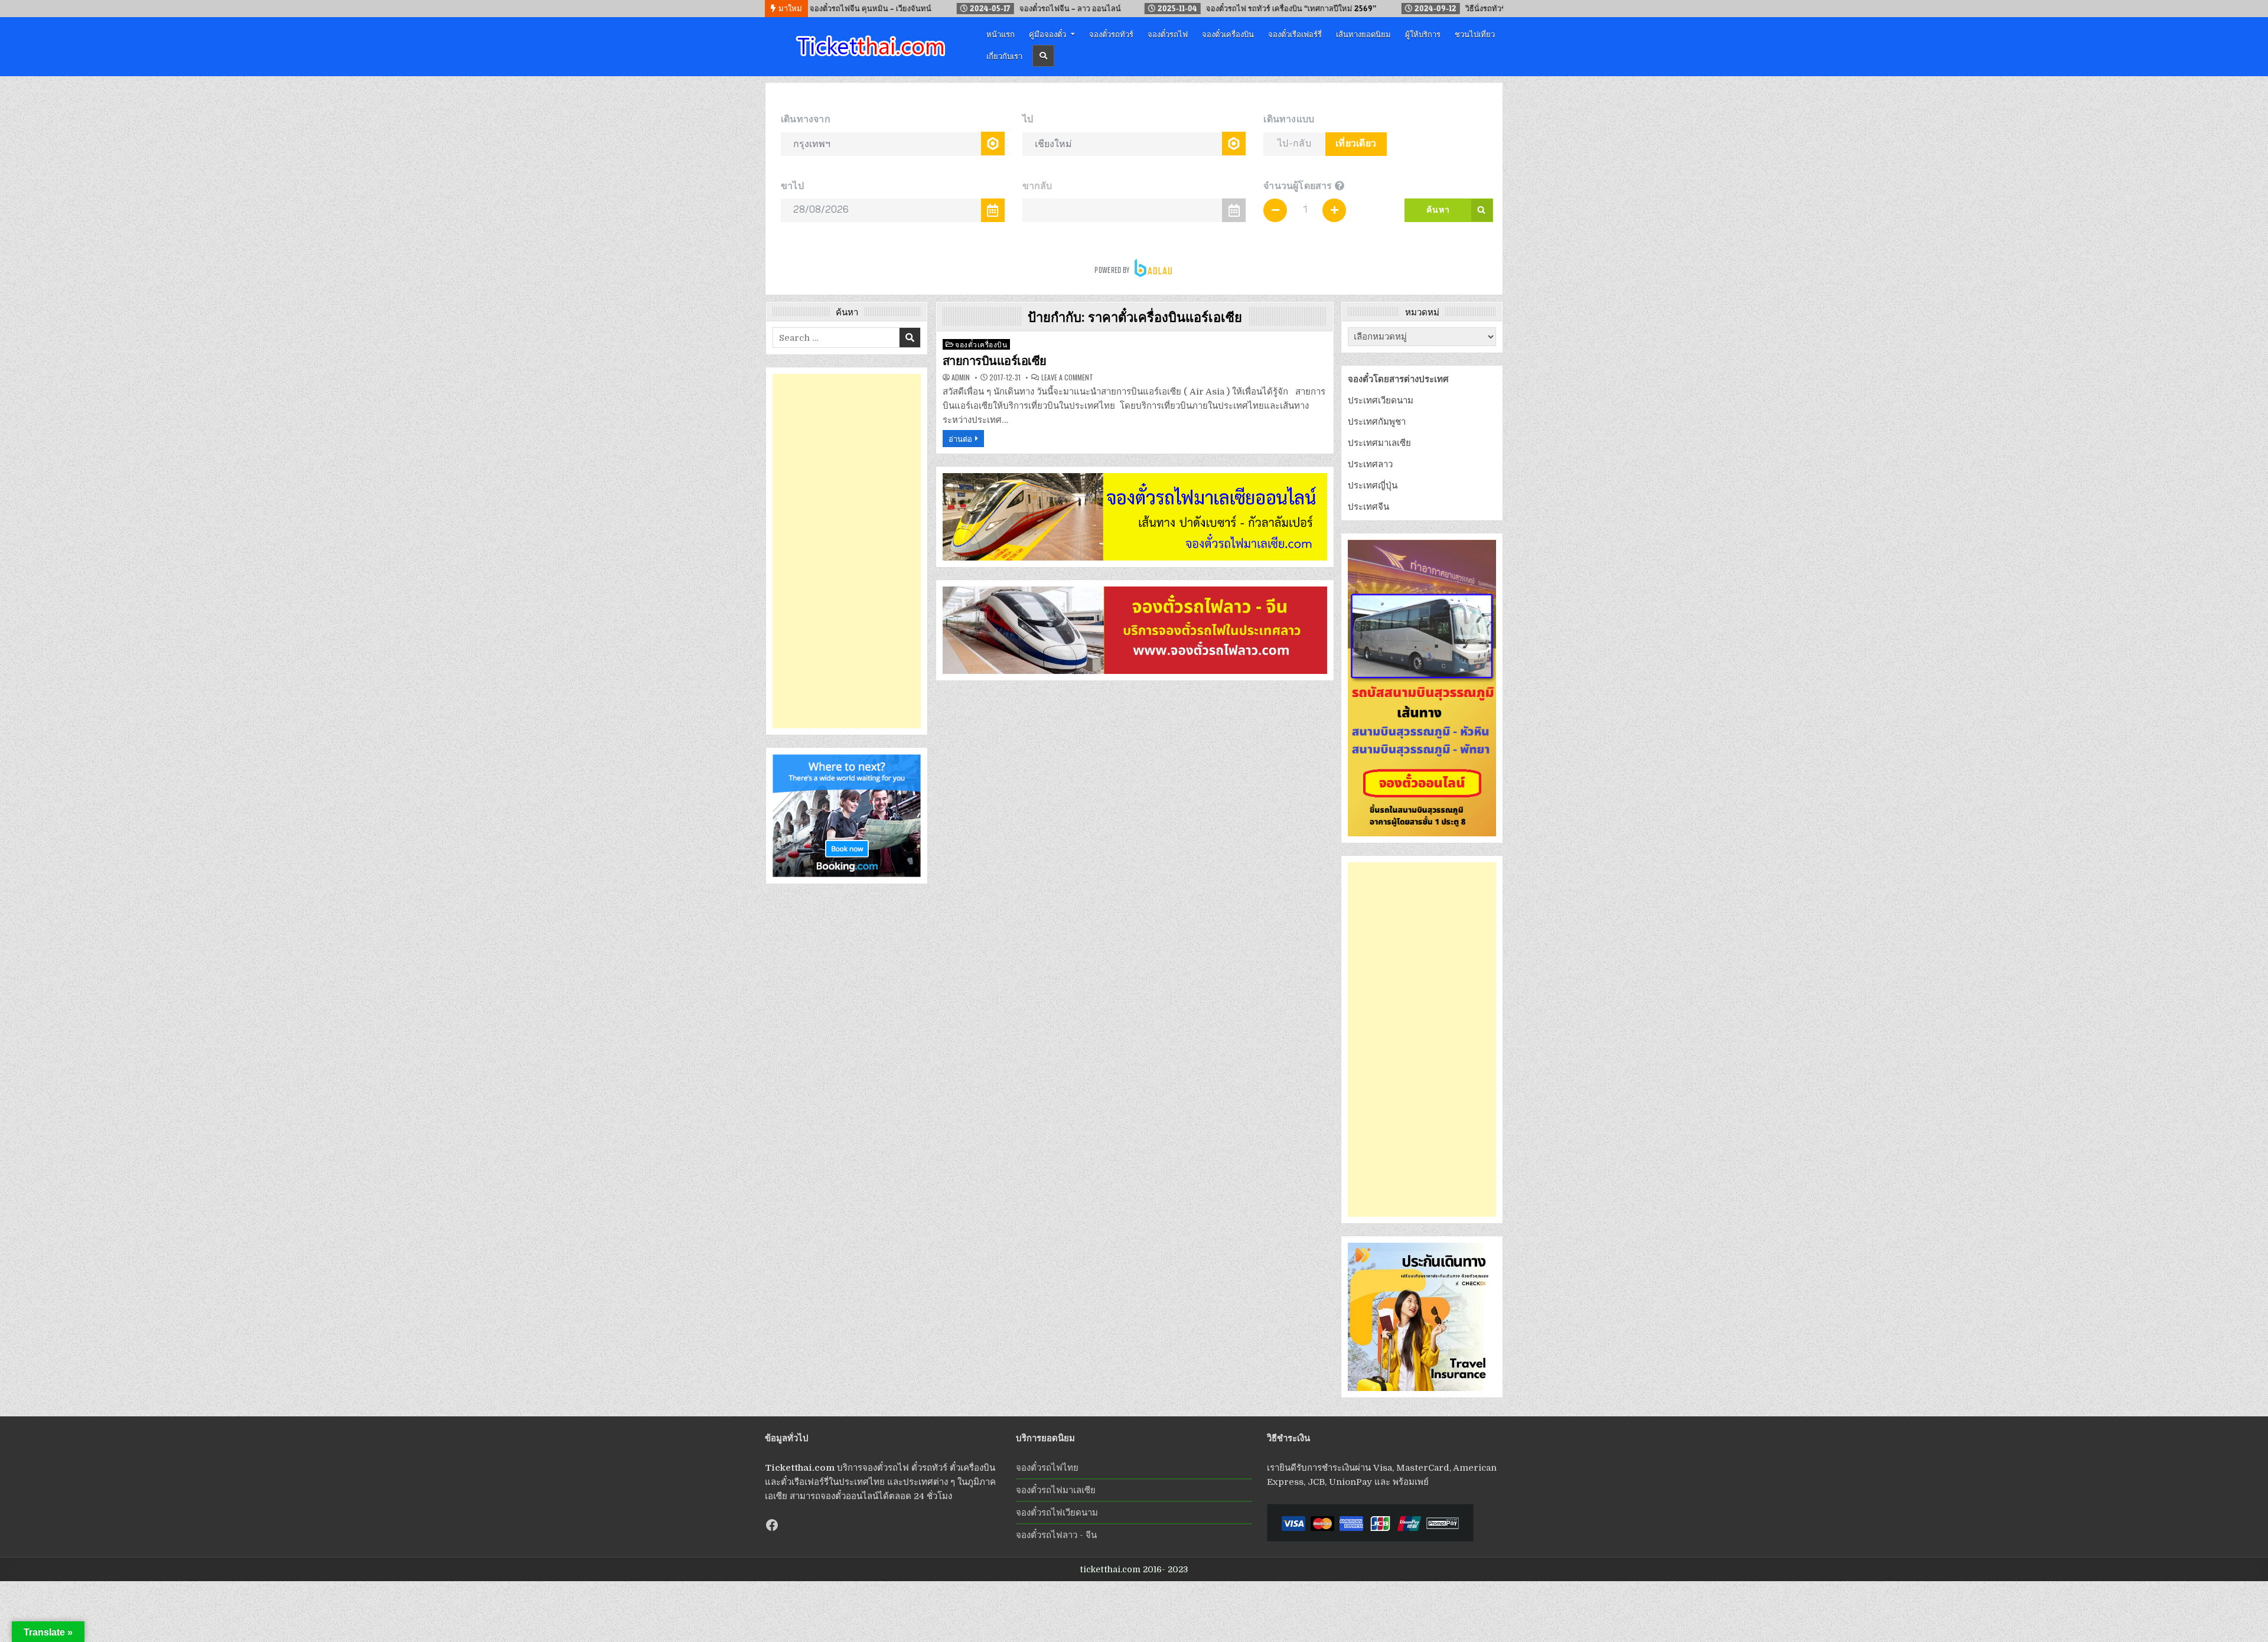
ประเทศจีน (1368, 507)
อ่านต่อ (960, 438)
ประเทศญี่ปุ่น (1373, 486)
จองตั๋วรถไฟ (1168, 34)
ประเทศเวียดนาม (1381, 400)
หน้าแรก (1001, 34)
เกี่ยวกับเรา (1004, 56)
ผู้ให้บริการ (1423, 34)
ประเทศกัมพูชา (1377, 422)
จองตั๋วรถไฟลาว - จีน (1056, 1535)
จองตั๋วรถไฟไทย (1047, 1468)
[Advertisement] (847, 551)
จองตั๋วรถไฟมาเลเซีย (1056, 1490)
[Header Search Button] (1043, 56)
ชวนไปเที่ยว (1475, 34)
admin (961, 377)
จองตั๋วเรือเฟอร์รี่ (1295, 34)
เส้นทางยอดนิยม (1363, 34)
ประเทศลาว (1370, 464)
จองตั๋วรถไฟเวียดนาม (1057, 1513)
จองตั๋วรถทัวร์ (1111, 34)
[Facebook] (772, 1525)
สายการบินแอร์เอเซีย (995, 361)
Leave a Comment (1067, 377)
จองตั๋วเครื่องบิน (1228, 34)
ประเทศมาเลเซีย (1379, 443)
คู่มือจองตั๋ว (1047, 34)
